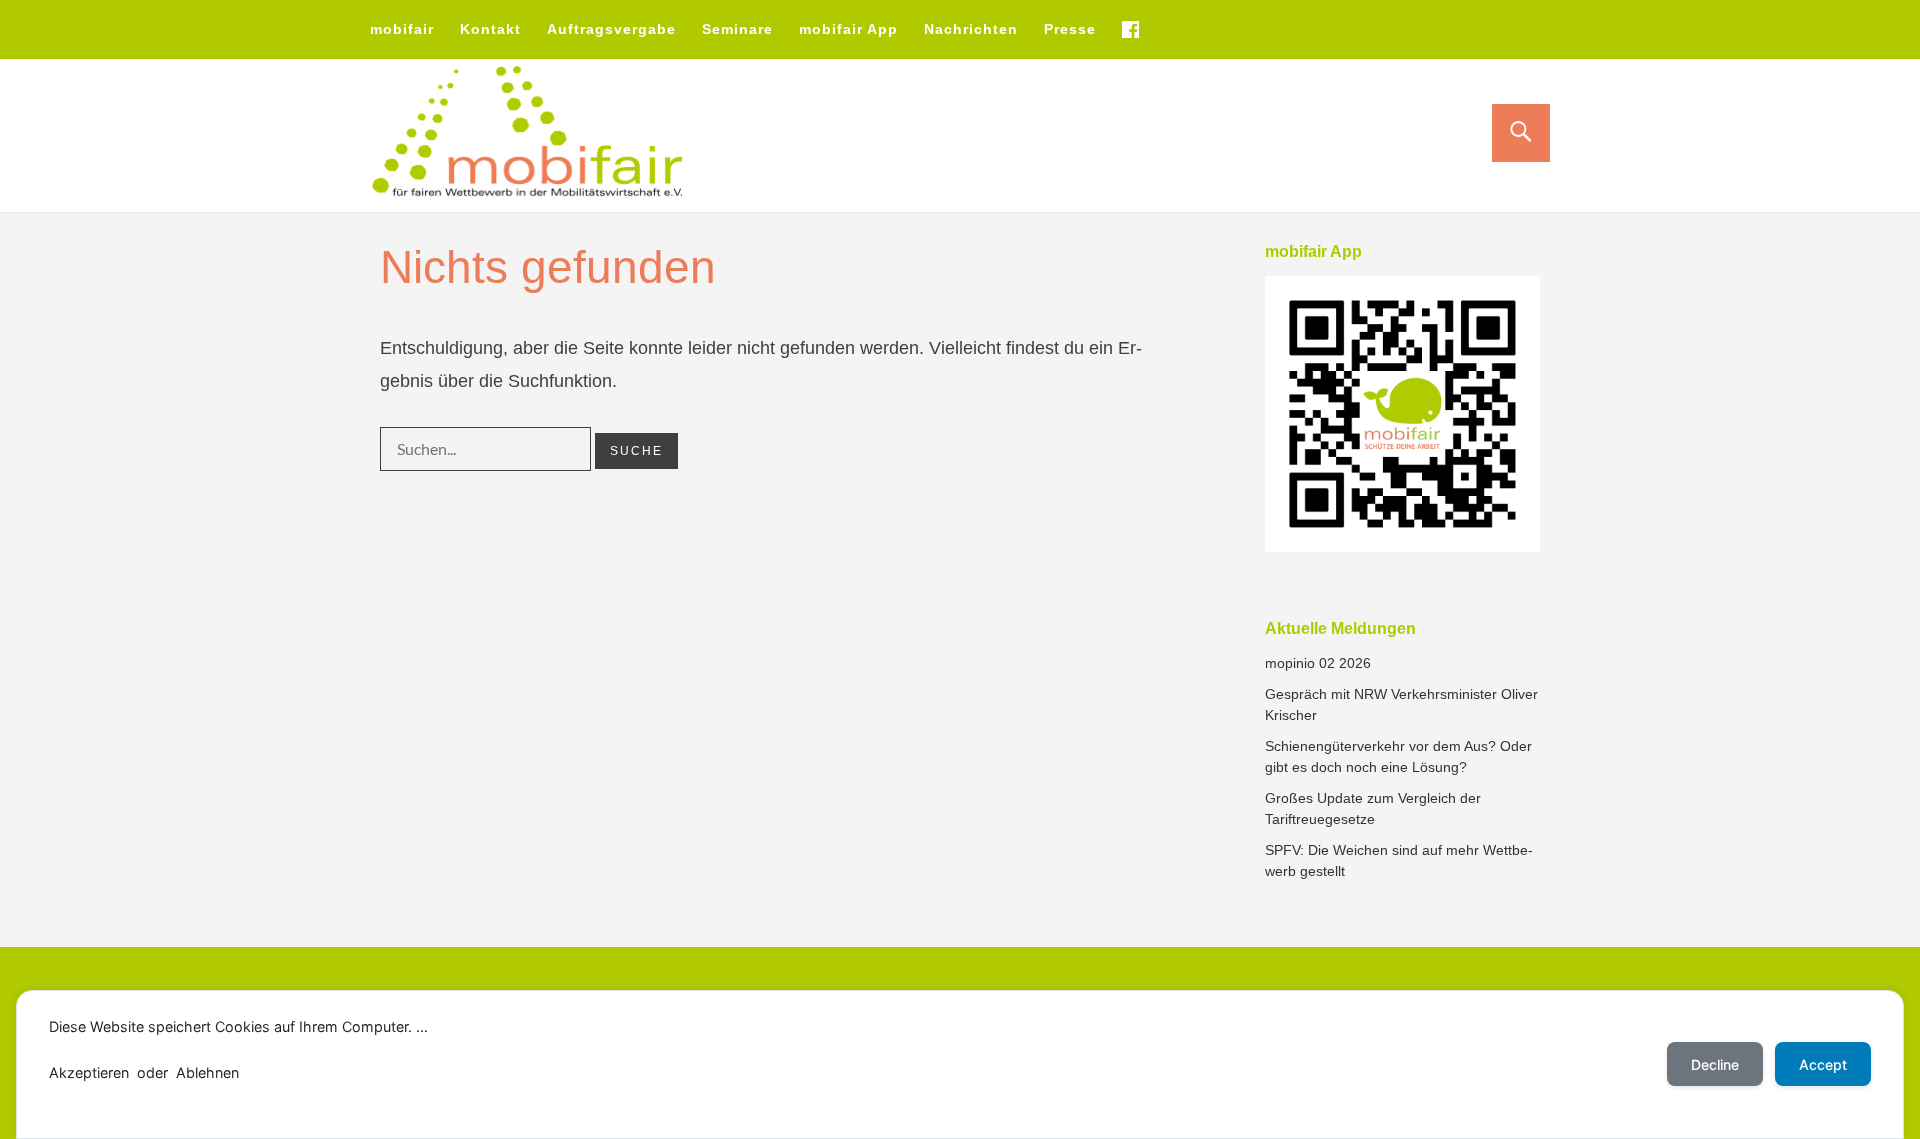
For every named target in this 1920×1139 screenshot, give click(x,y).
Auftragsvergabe (611, 29)
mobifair (402, 29)
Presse (1070, 29)
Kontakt (490, 29)
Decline (1715, 1064)
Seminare (737, 29)
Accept (1823, 1064)
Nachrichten (971, 29)
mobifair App (848, 29)
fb (1130, 29)
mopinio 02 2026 (1318, 663)
